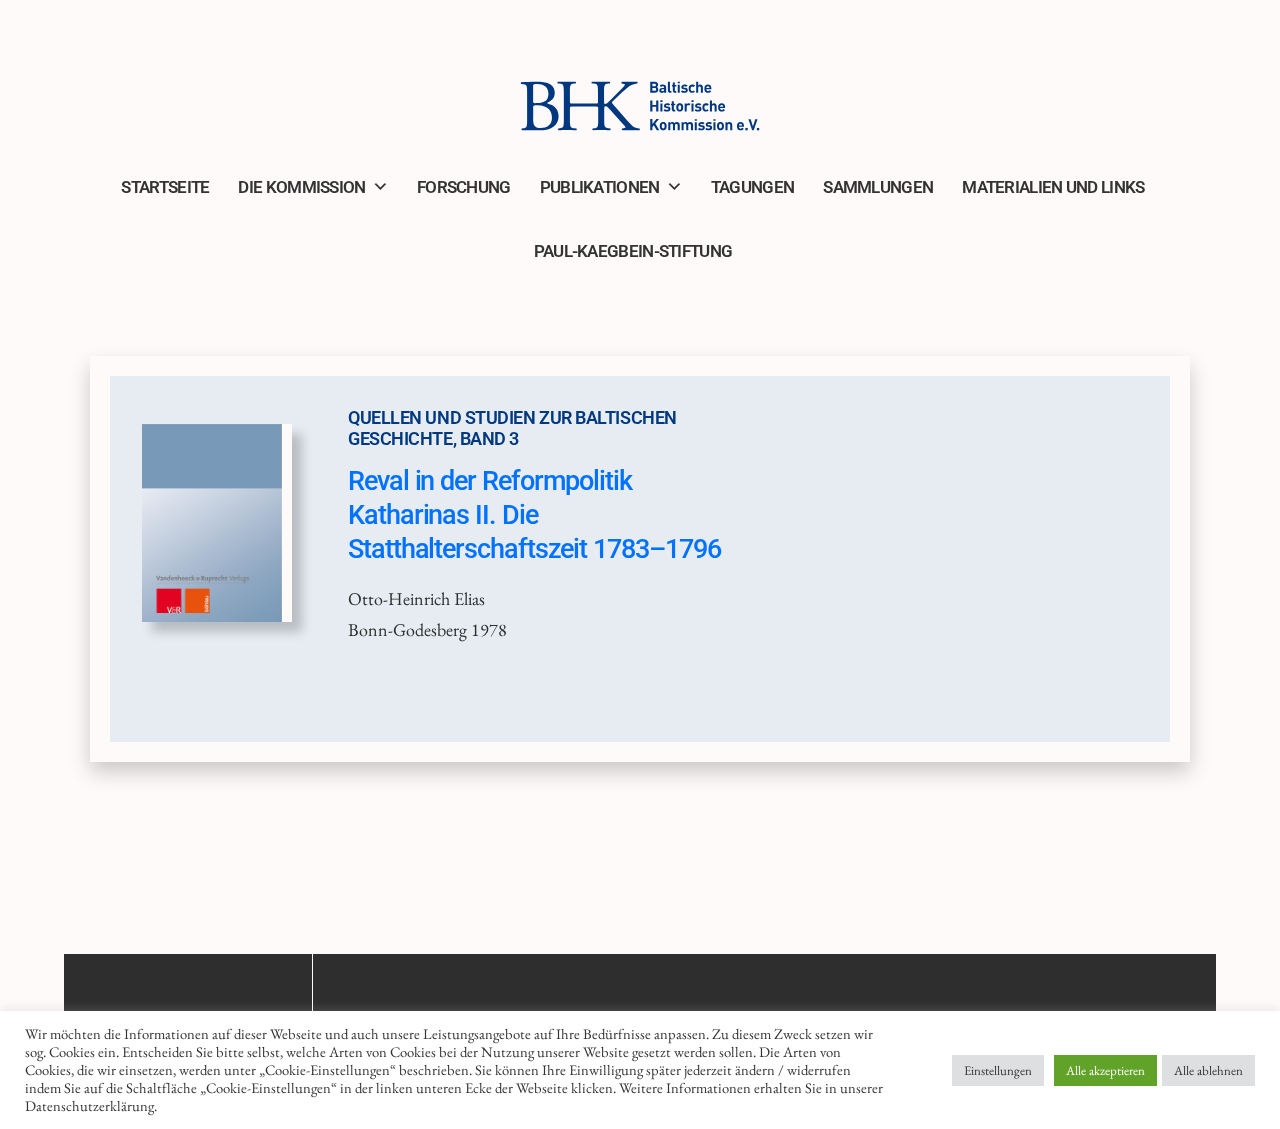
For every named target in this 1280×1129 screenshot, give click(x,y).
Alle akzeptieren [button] (1105, 1070)
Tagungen (752, 187)
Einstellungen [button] (998, 1070)
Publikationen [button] (600, 187)
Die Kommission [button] (301, 187)
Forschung (464, 187)
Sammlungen (878, 187)
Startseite (165, 187)
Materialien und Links (1053, 187)
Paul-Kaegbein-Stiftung (633, 251)
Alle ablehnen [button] (1208, 1070)
